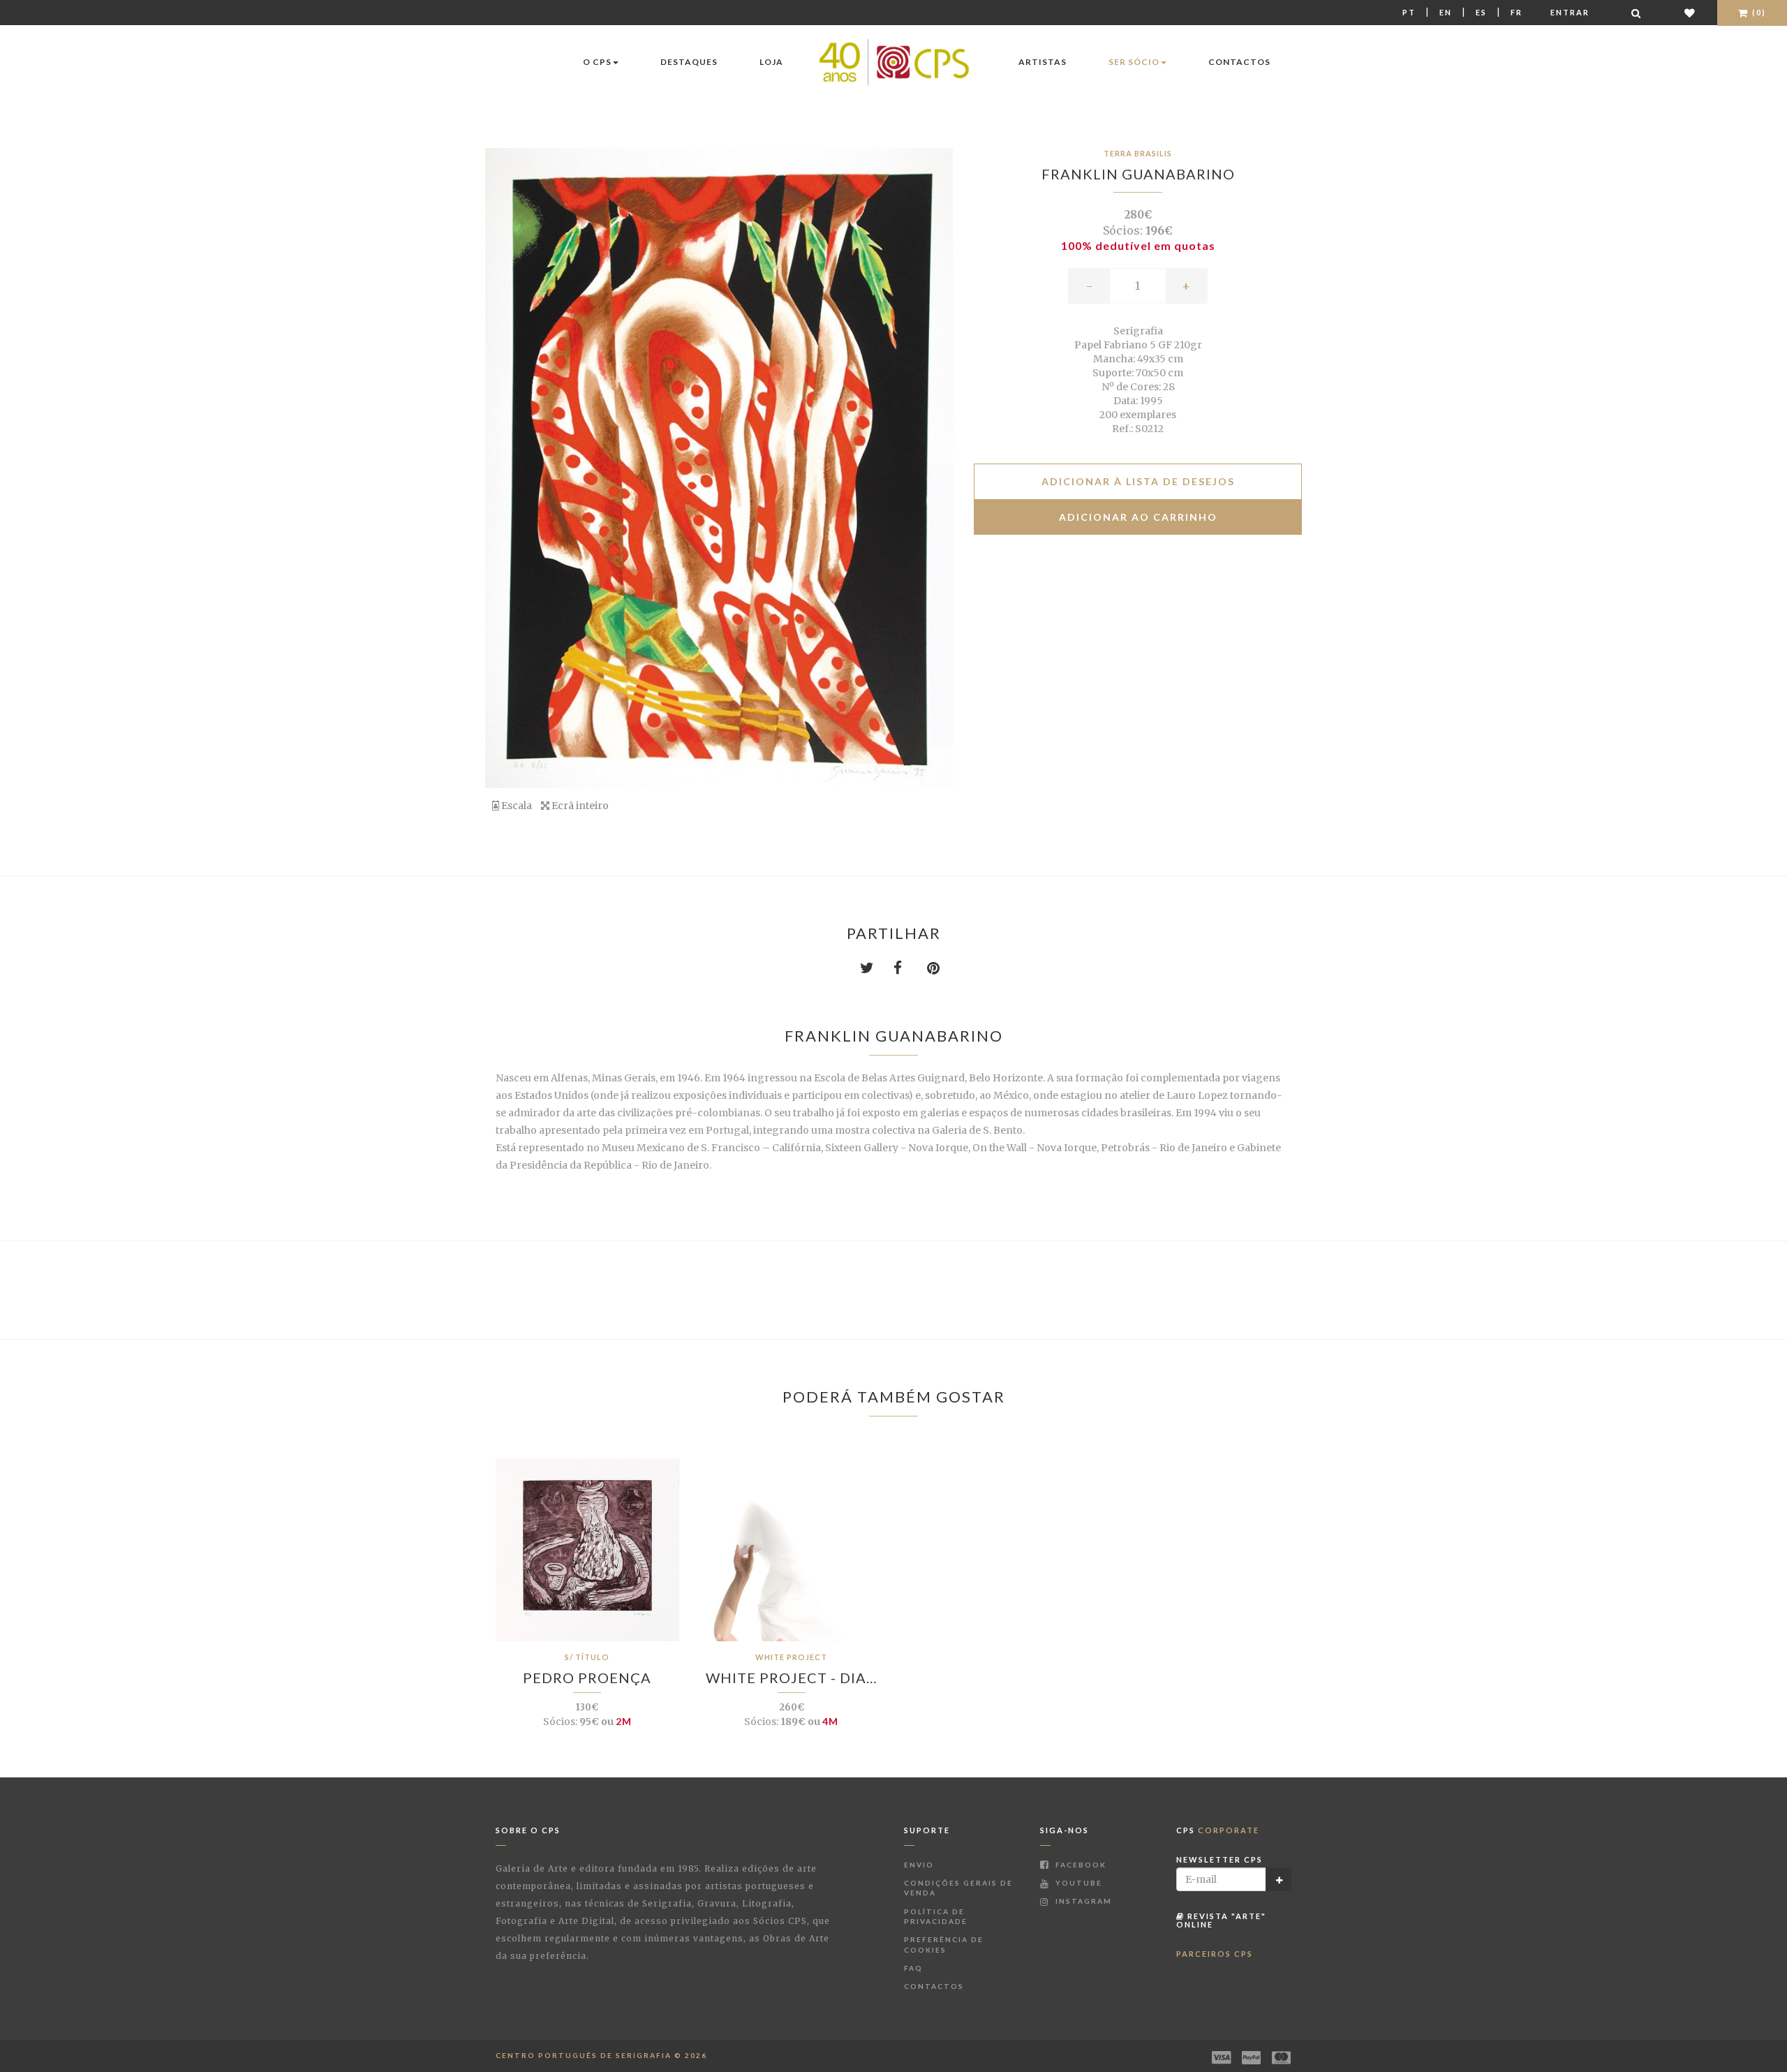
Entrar (1570, 12)
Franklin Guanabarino (1138, 174)
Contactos (1239, 62)
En (1446, 12)
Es (1481, 12)
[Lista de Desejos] (1690, 13)
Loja (771, 62)
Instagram (1082, 1901)
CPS (1218, 1830)
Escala (516, 806)
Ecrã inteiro (579, 806)
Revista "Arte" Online (1221, 1920)
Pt (1409, 12)
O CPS (597, 62)
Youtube (1077, 1883)
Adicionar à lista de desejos (1138, 481)
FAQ (913, 1968)
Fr (1517, 12)
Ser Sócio (1134, 62)
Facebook (1080, 1865)
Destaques (689, 62)
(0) (1758, 12)
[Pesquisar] (1637, 13)
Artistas (1043, 62)
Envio (919, 1865)
